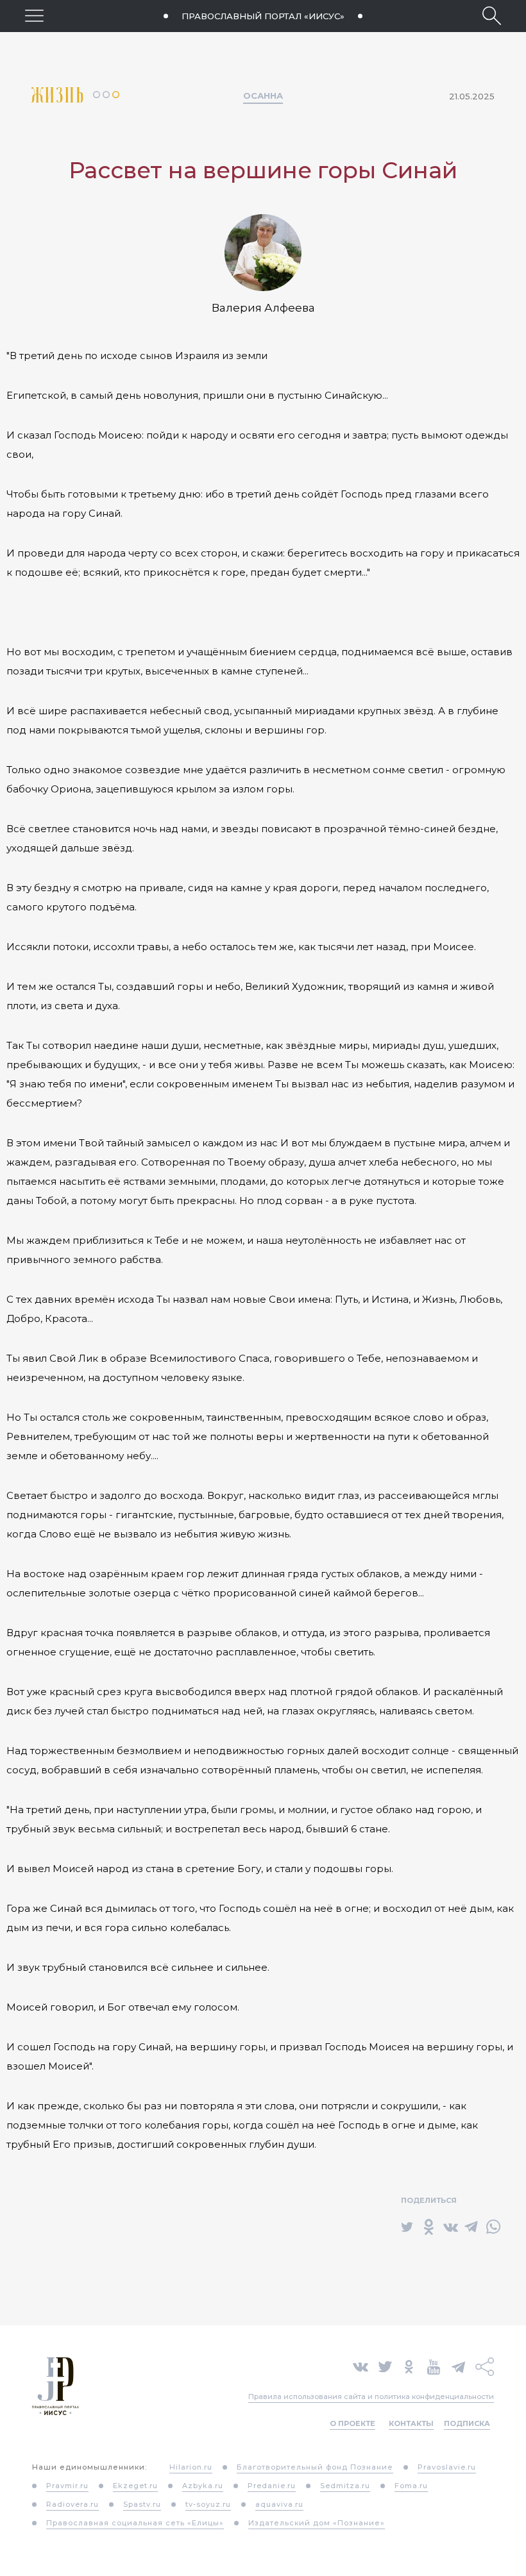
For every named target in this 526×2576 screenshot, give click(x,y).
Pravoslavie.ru (447, 2467)
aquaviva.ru (279, 2504)
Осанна (263, 96)
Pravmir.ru (67, 2486)
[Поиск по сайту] (492, 16)
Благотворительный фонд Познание (315, 2467)
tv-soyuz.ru (208, 2504)
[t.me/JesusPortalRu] (458, 2366)
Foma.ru (411, 2486)
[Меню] (34, 16)
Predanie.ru (272, 2486)
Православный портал (263, 16)
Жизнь (62, 95)
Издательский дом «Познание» (317, 2523)
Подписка (467, 2423)
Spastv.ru (142, 2504)
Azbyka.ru (203, 2486)
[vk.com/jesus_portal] (361, 2366)
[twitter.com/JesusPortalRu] (385, 2366)
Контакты (411, 2423)
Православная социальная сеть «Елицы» (135, 2523)
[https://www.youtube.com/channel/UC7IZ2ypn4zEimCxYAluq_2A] (434, 2366)
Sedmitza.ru (345, 2486)
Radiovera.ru (72, 2504)
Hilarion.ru (191, 2467)
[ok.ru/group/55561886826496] (409, 2366)
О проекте (352, 2423)
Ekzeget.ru (135, 2486)
